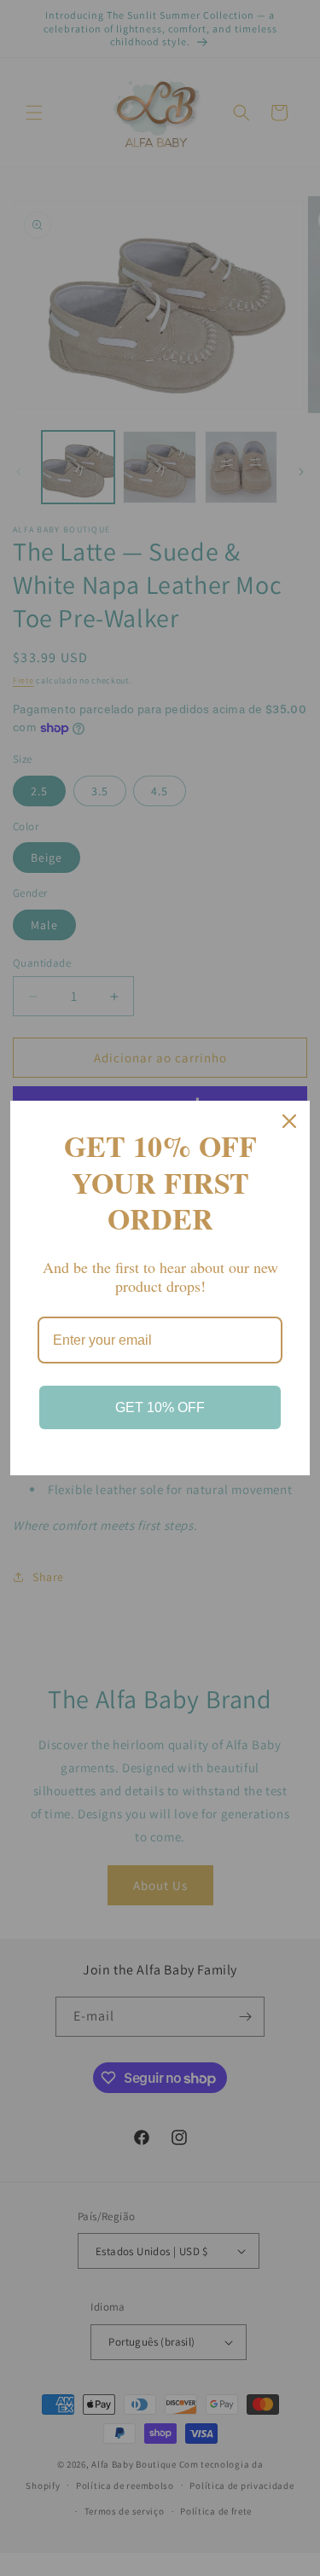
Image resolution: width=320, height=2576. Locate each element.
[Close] (289, 1121)
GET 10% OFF (160, 1407)
